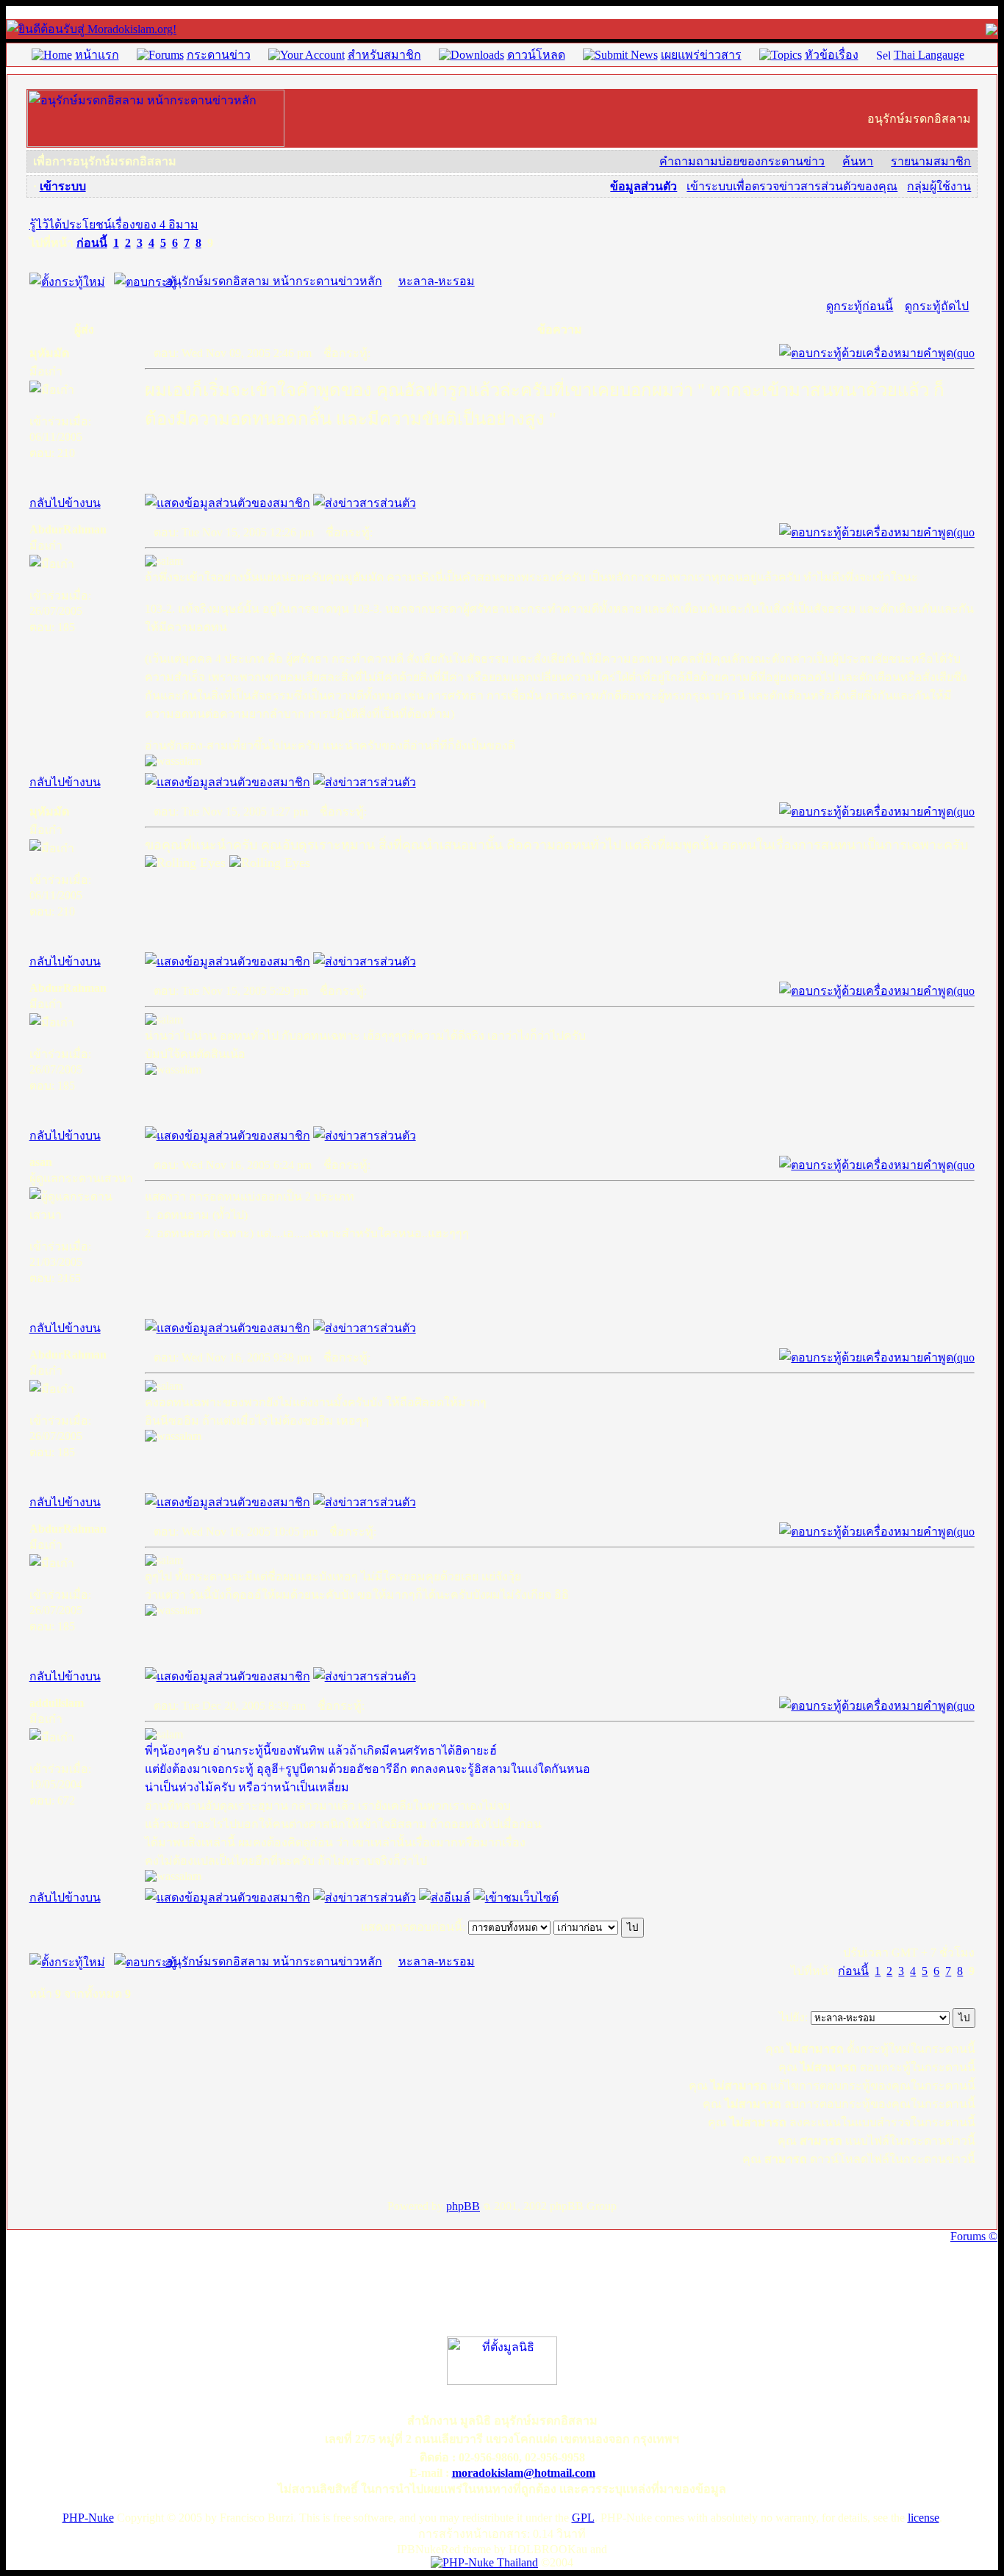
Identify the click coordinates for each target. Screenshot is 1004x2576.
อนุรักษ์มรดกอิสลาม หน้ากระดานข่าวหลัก (274, 281)
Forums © (974, 2236)
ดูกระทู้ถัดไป (937, 306)
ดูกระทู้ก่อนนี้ (860, 306)
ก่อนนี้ (92, 243)
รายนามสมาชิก (931, 161)
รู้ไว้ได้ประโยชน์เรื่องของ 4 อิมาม (114, 224)
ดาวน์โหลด (536, 55)
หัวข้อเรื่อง (832, 55)
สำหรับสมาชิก (384, 55)
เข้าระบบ (63, 186)
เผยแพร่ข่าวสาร (701, 55)
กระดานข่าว (219, 55)
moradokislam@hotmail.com (524, 2473)
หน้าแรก (97, 55)
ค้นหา (858, 161)
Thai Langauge (929, 55)
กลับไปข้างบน (65, 503)
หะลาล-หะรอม (437, 281)
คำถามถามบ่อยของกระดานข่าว (742, 161)
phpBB (463, 2206)
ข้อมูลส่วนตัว (643, 186)
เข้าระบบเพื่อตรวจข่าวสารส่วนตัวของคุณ (792, 186)
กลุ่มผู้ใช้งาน (939, 186)
